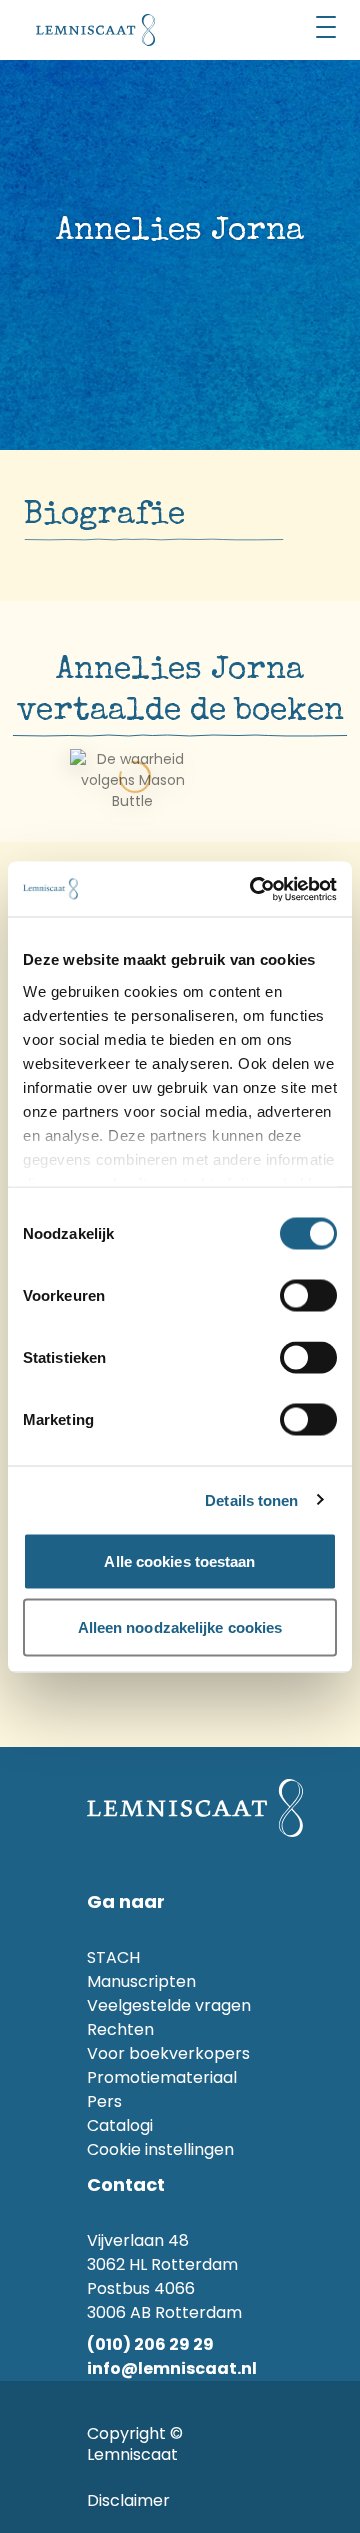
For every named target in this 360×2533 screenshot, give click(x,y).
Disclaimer (128, 2500)
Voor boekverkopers (168, 2053)
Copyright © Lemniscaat (135, 2444)
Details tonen (251, 1499)
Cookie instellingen (160, 2149)
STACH (113, 1957)
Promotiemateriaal (162, 2077)
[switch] (308, 1296)
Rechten (120, 2029)
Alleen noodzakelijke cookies (180, 1626)
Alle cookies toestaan (179, 1561)
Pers (104, 2101)
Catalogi (120, 2125)
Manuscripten (141, 1981)
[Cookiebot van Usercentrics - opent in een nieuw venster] (254, 889)
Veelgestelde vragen (169, 2005)
